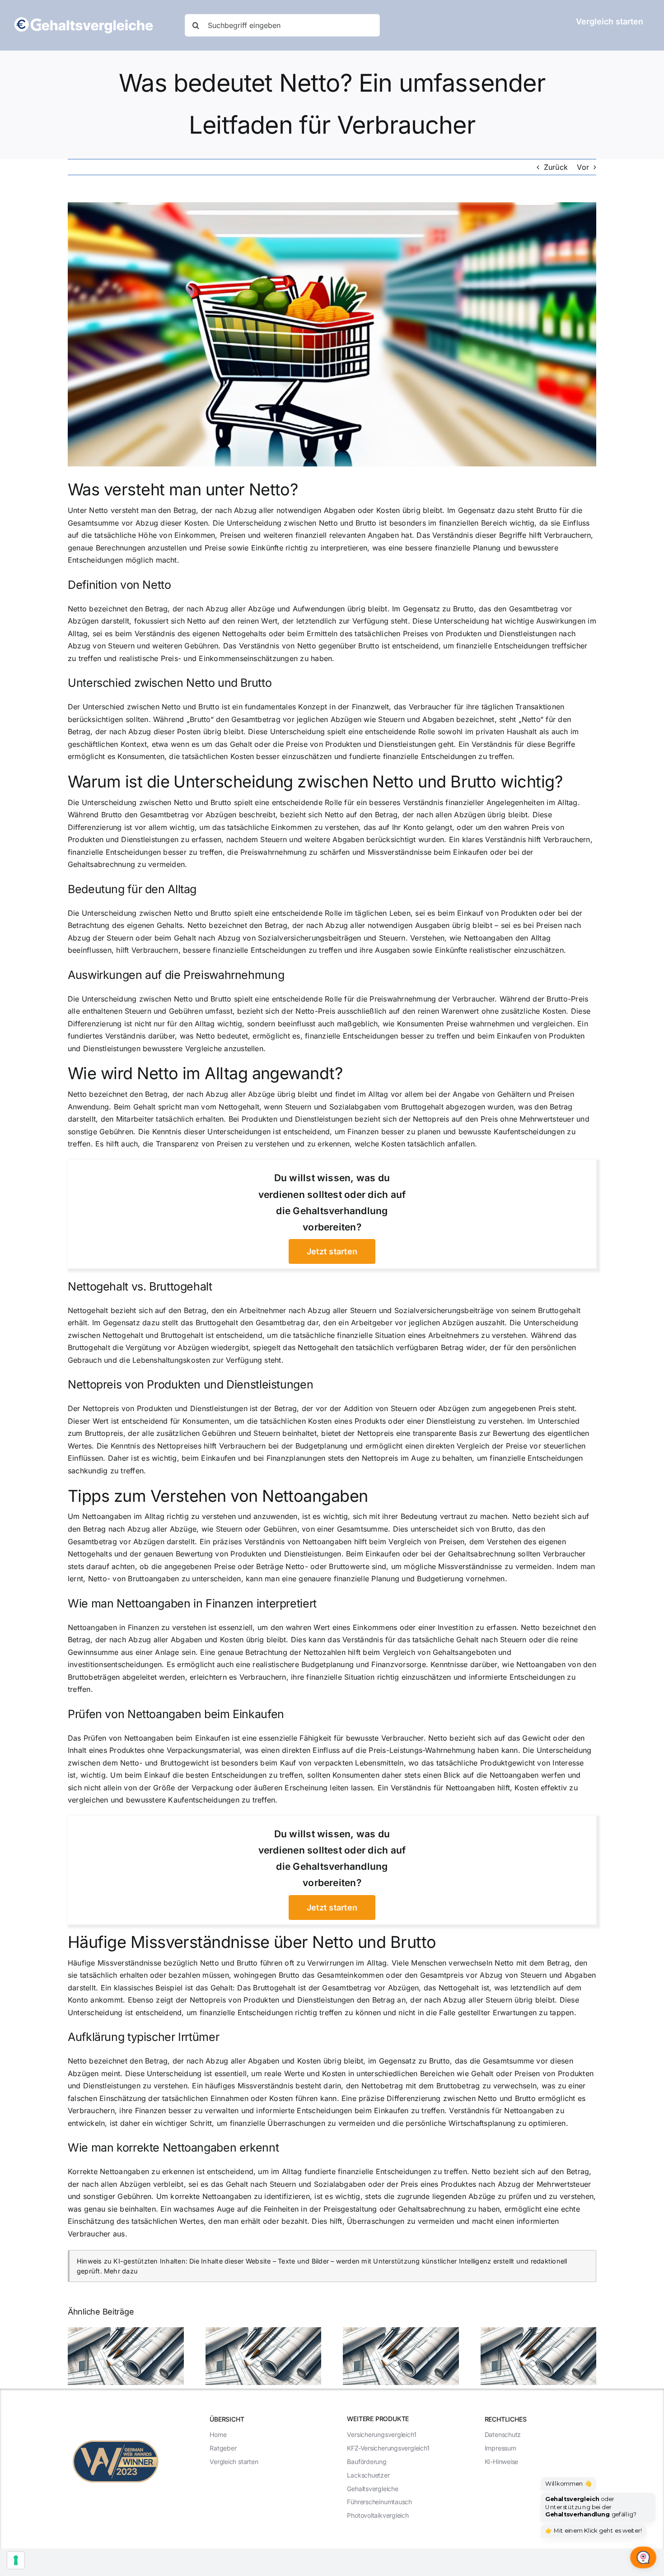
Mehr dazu (121, 2271)
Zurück (556, 167)
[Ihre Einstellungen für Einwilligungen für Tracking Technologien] (16, 2560)
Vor (583, 167)
